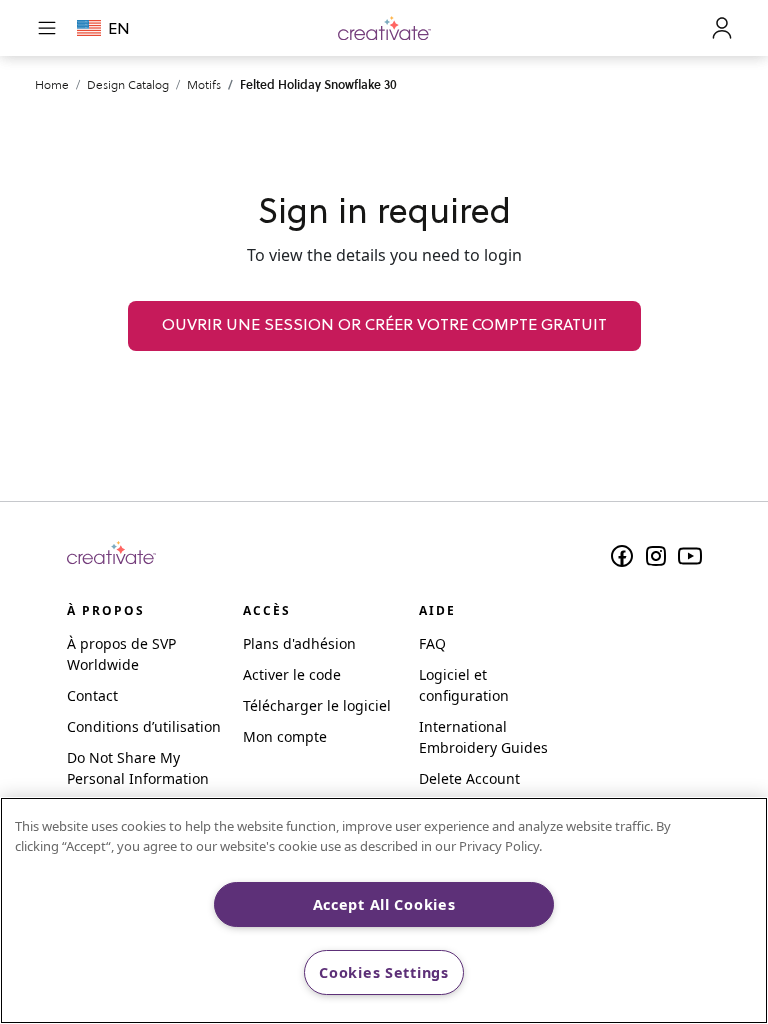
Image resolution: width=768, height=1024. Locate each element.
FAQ (432, 643)
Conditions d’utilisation (144, 726)
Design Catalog (128, 84)
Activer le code (292, 674)
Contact (92, 695)
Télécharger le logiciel (317, 705)
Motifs (204, 84)
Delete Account (469, 778)
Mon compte (285, 736)
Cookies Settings (384, 972)
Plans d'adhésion (299, 643)
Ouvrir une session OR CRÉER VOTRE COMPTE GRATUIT (384, 326)
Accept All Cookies (384, 904)
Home (52, 84)
